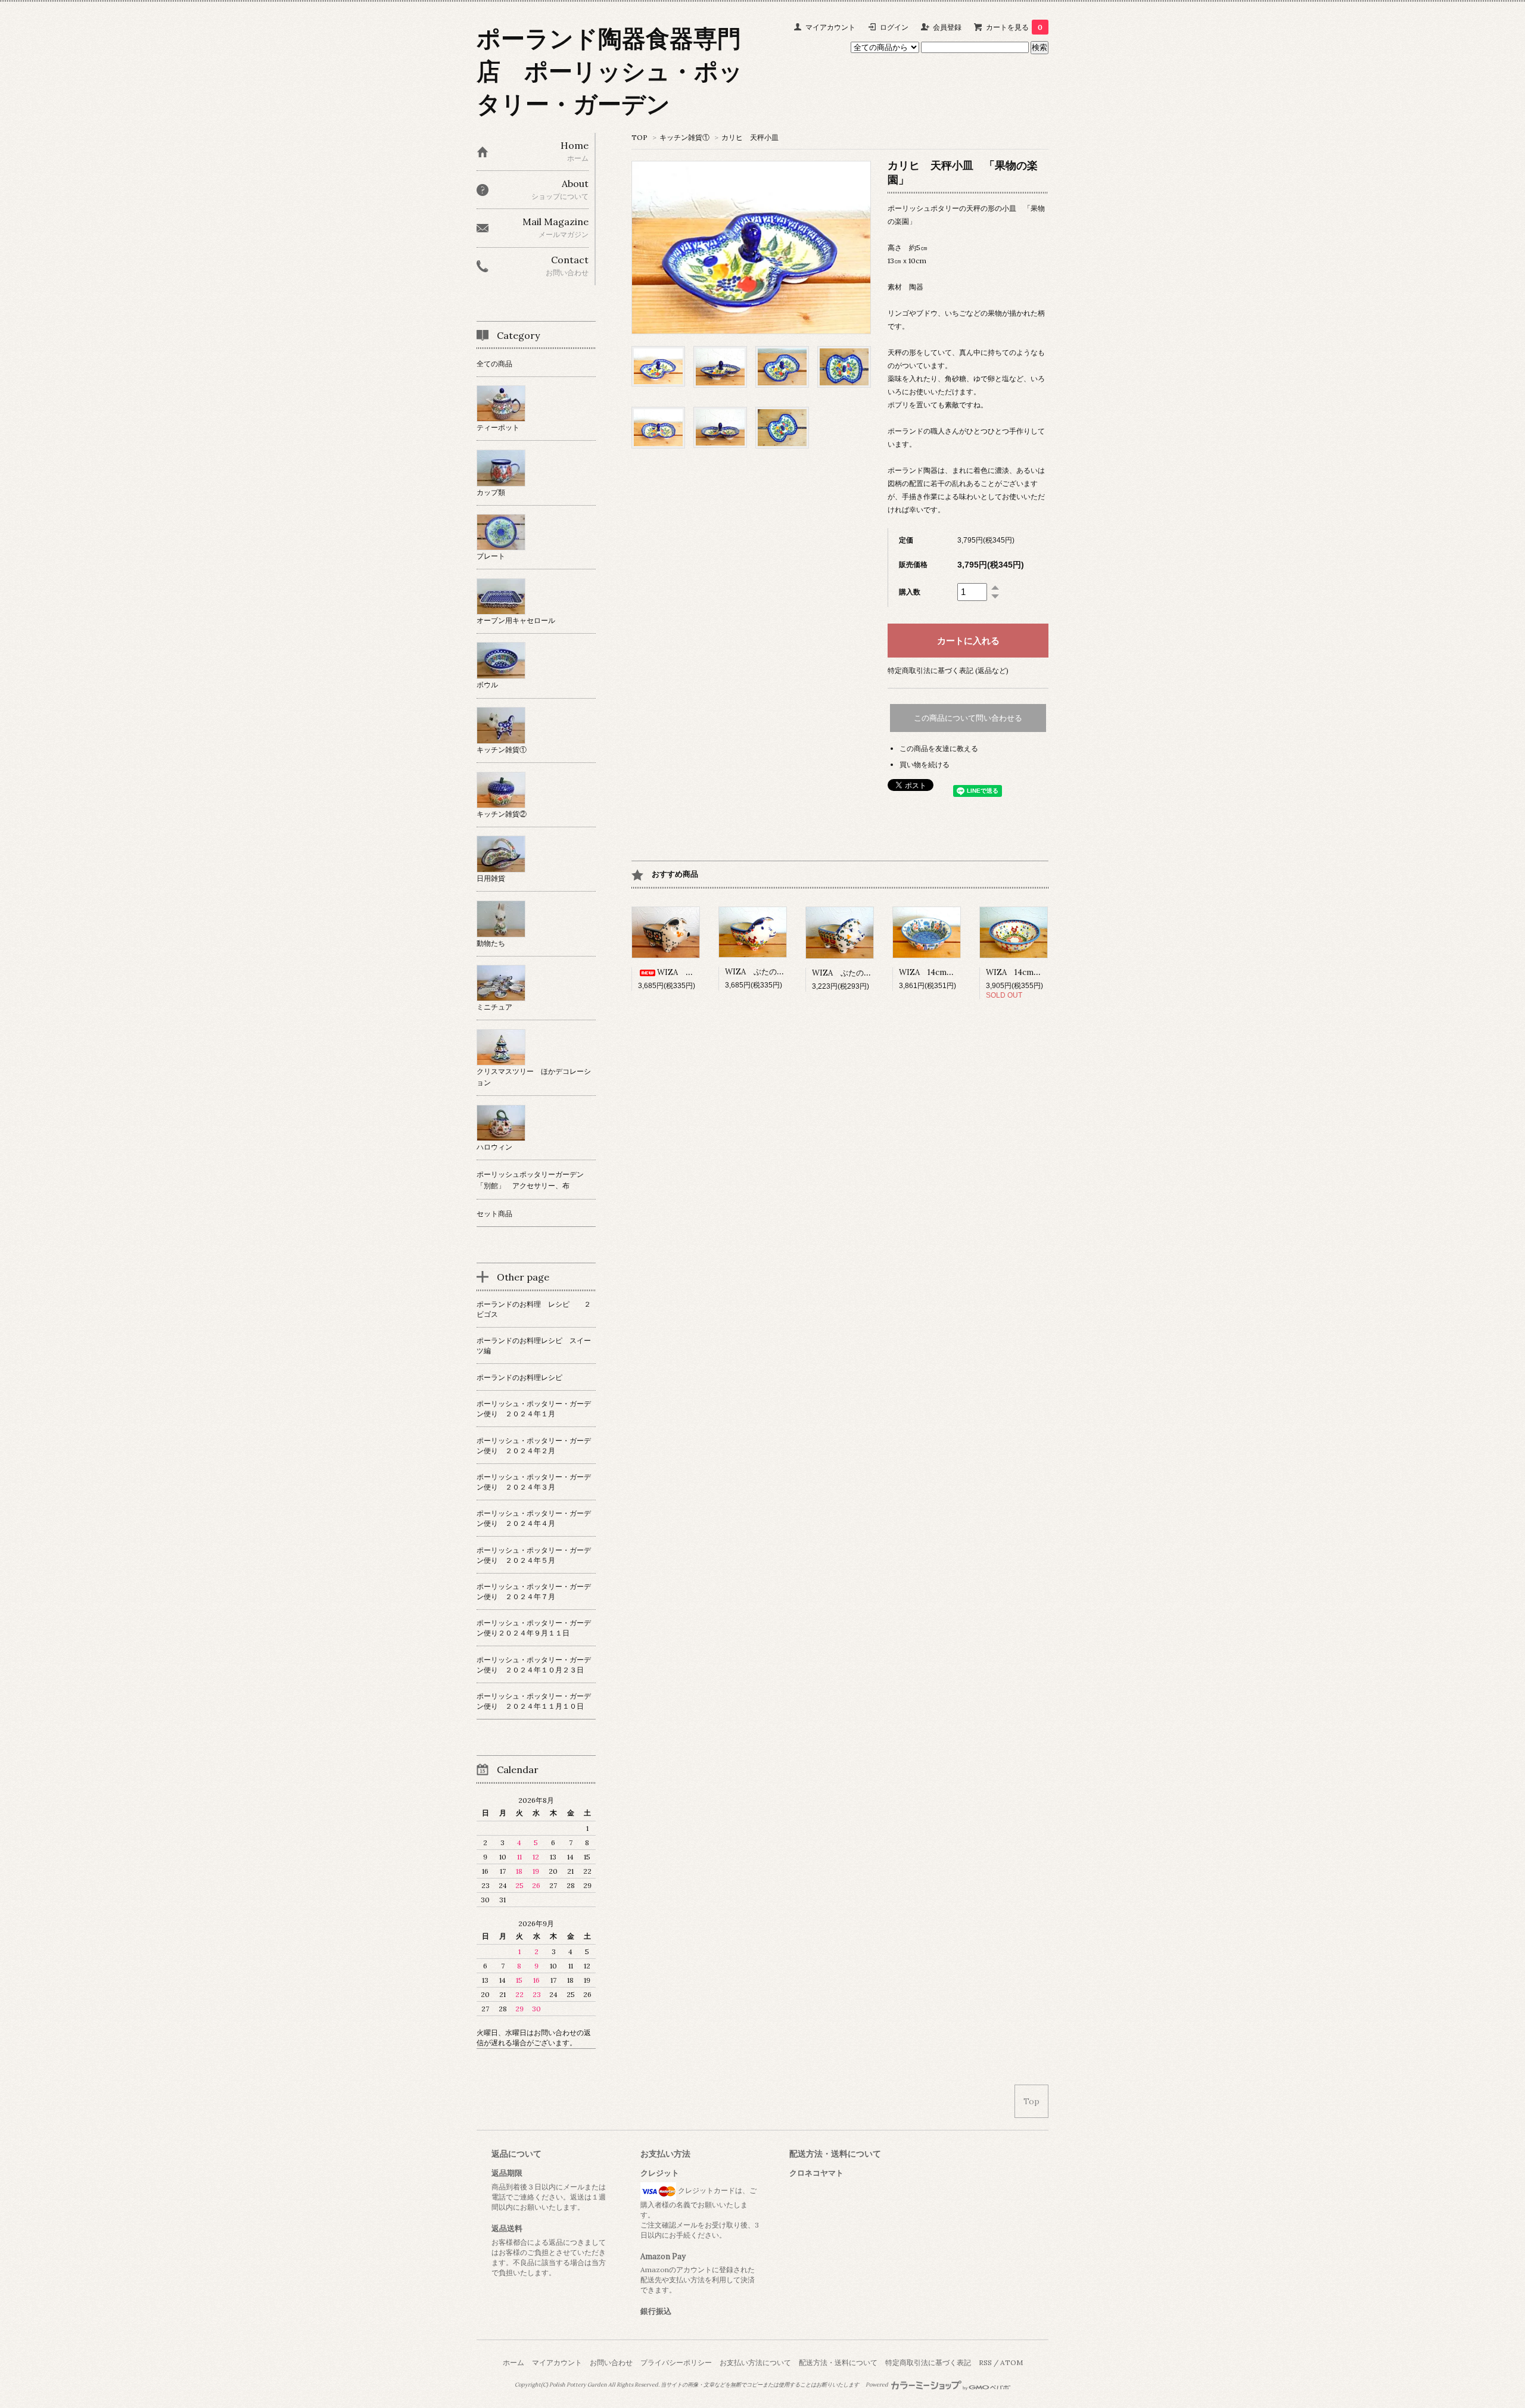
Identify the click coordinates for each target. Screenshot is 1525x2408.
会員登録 (947, 27)
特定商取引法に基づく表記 (928, 2362)
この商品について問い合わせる (968, 718)
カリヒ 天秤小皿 (754, 137)
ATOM (1012, 2362)
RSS (985, 2362)
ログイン (894, 27)
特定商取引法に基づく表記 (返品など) (948, 670)
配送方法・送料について (838, 2362)
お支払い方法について (755, 2362)
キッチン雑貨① (684, 137)
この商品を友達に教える (939, 748)
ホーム (513, 2362)
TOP (639, 137)
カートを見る (1014, 27)
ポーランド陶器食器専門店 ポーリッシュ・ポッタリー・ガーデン (610, 71)
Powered (877, 2385)
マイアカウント (830, 27)
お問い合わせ (611, 2362)
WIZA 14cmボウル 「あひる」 (1045, 972)
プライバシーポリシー (676, 2362)
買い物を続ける (925, 764)
